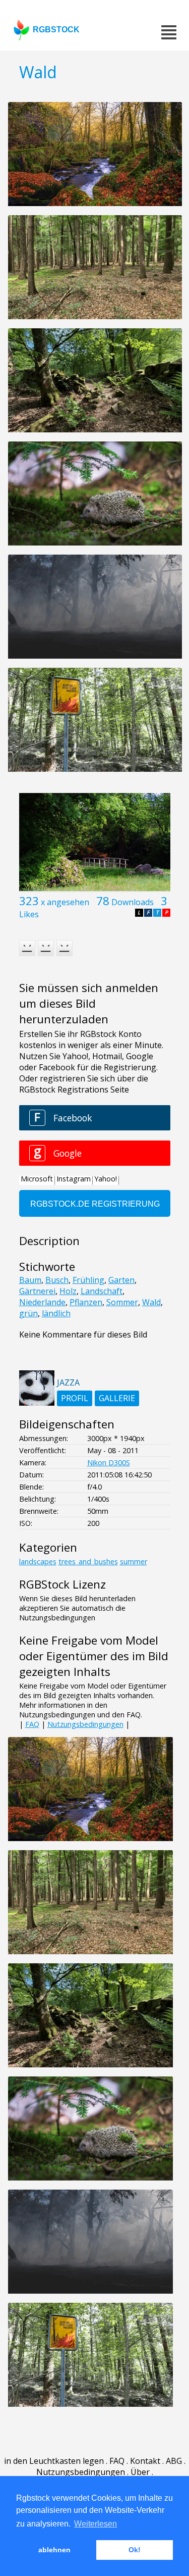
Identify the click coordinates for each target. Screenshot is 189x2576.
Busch (57, 1280)
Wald (151, 1302)
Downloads (133, 902)
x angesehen (65, 902)
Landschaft (102, 1291)
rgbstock (56, 30)
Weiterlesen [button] (96, 2524)
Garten (121, 1280)
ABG (174, 2461)
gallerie (117, 1398)
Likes (29, 914)
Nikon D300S (109, 1463)
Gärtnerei (37, 1291)
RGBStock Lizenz (62, 1584)
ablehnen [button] (54, 2550)
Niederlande (42, 1302)
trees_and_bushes (88, 1562)
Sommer (122, 1302)
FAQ (32, 1724)
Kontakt (145, 2461)
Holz (68, 1291)
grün (28, 1313)
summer (134, 1562)
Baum (30, 1280)
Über (140, 2472)
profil (75, 1398)
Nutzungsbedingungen (85, 1724)
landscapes (38, 1562)
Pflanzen (86, 1302)
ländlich (56, 1313)
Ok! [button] (135, 2550)
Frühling (88, 1280)
